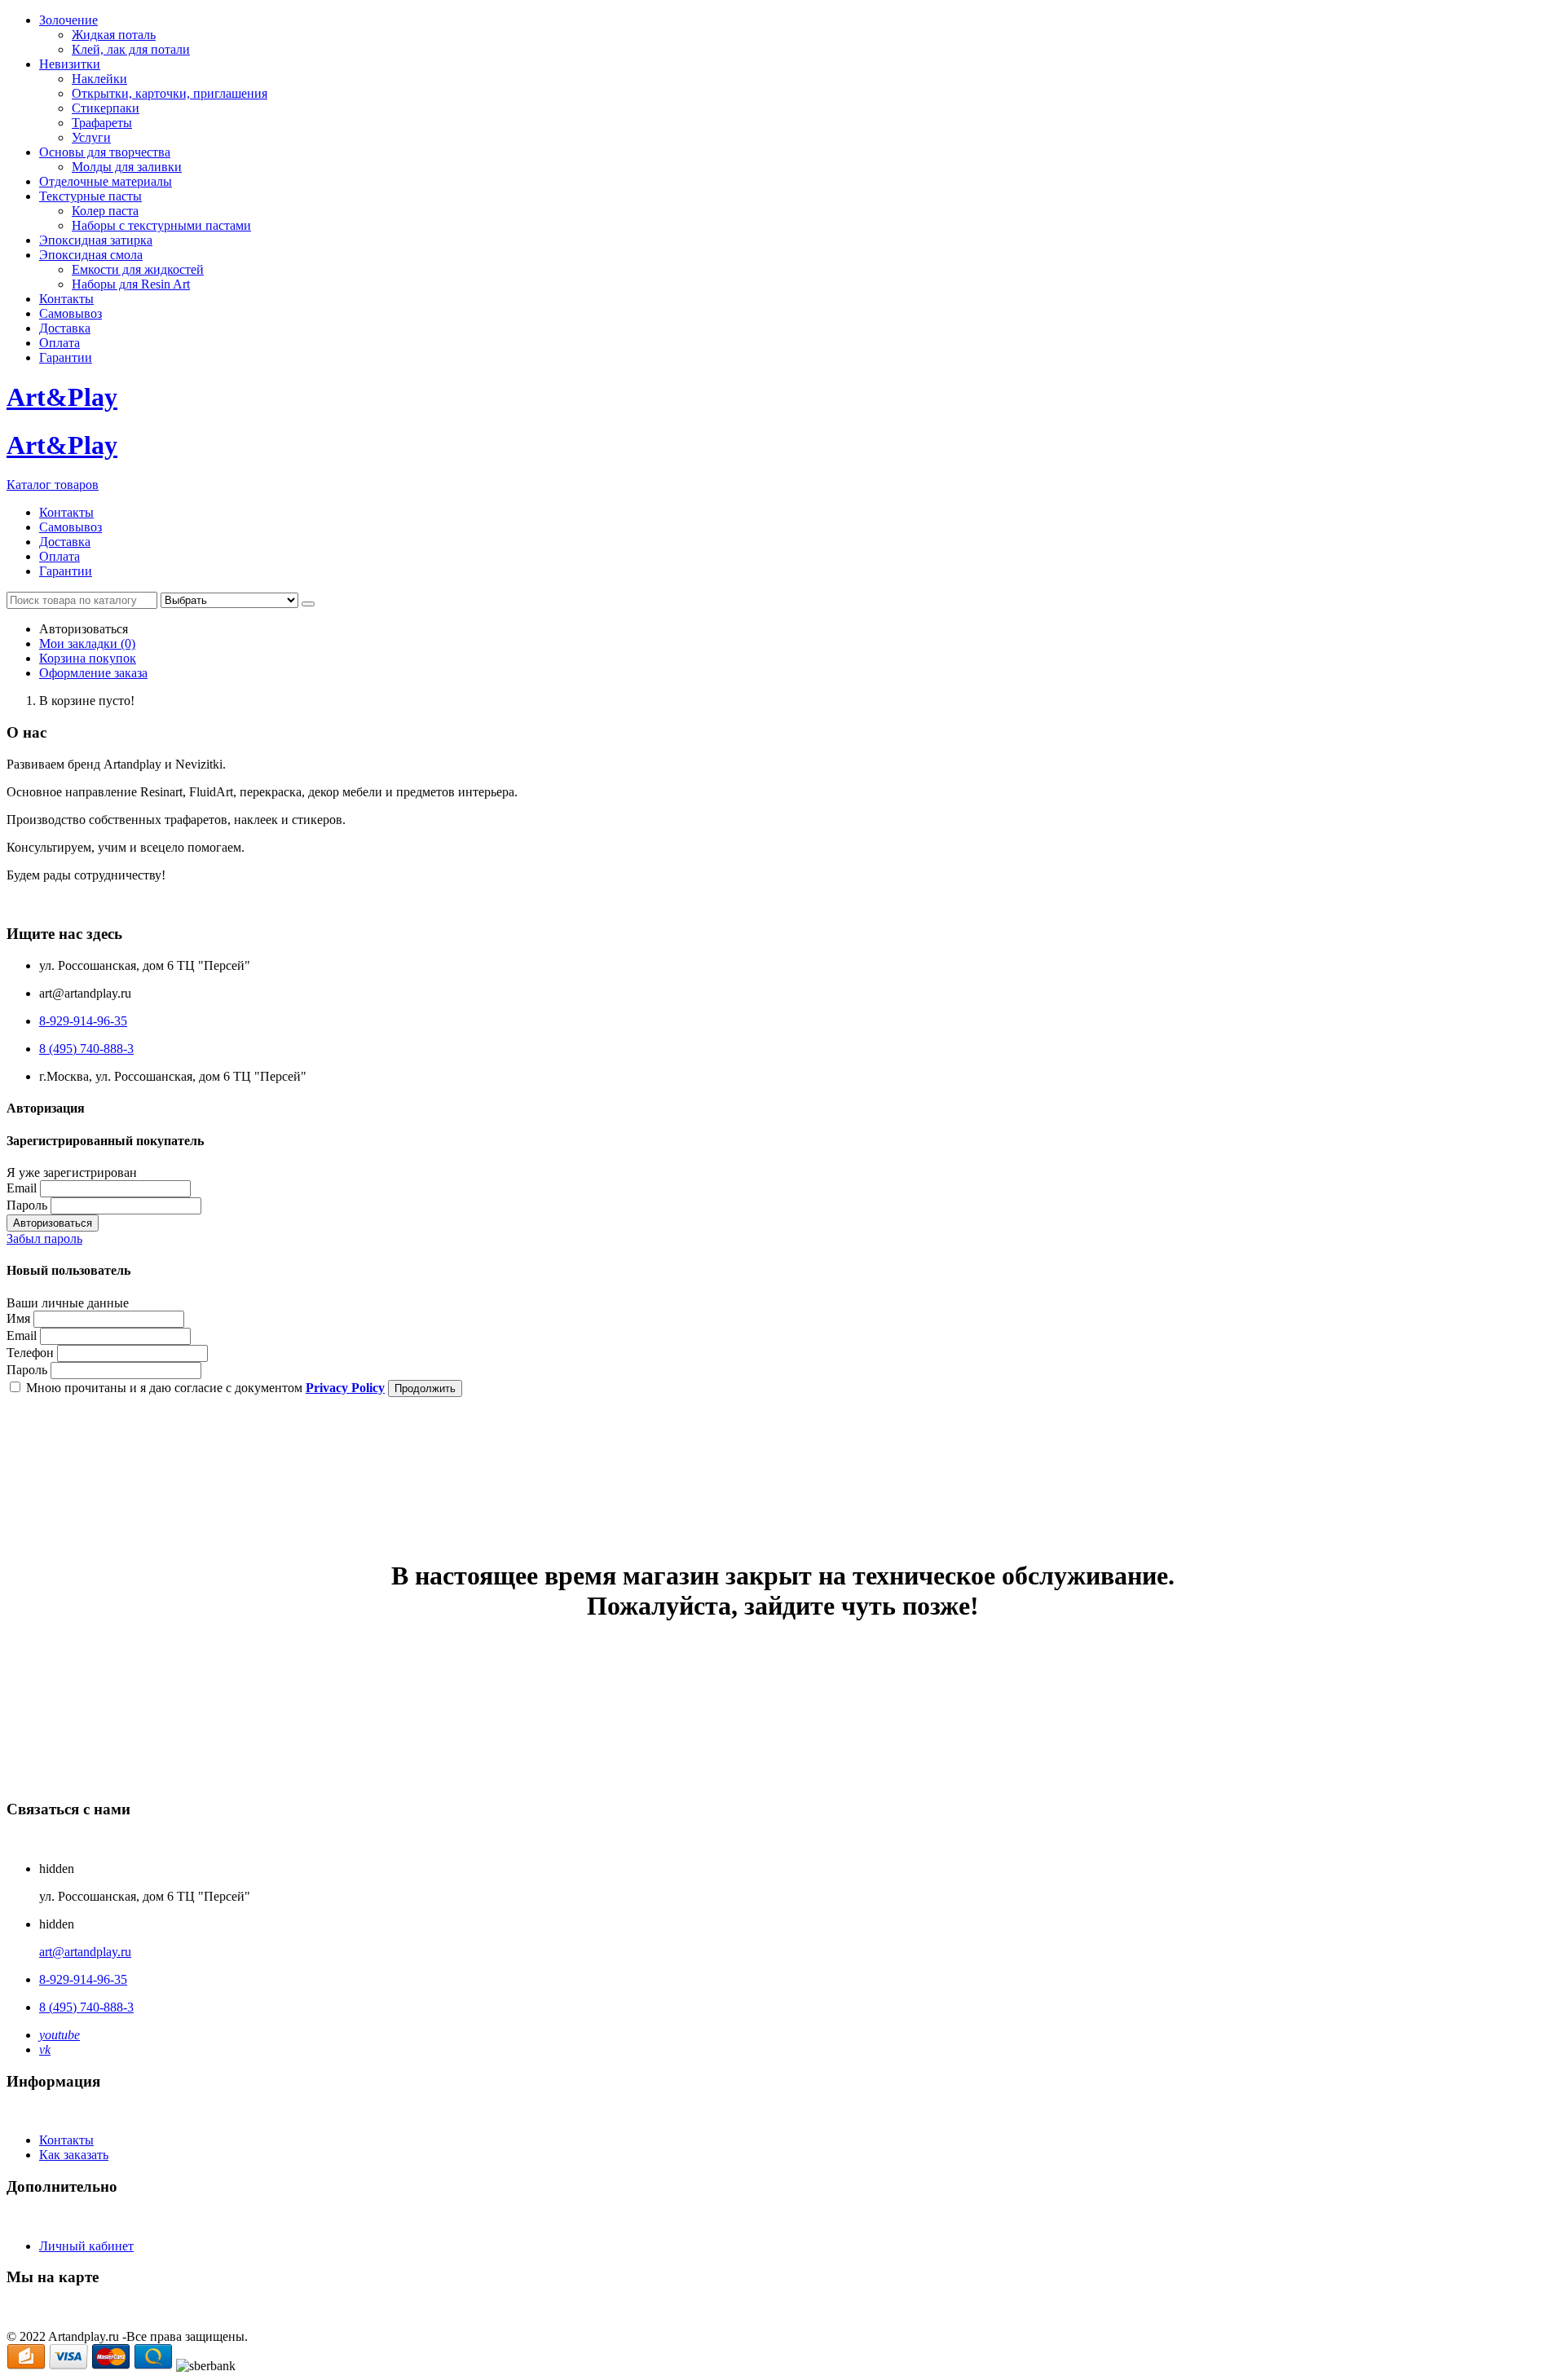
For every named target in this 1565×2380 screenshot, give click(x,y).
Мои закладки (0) (87, 643)
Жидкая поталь (114, 35)
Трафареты (102, 123)
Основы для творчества (105, 152)
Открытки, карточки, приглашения (170, 93)
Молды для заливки (127, 167)
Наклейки (99, 79)
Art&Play (62, 397)
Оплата (60, 343)
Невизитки (70, 64)
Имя (18, 1318)
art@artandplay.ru (85, 1952)
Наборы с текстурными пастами (161, 225)
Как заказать (74, 2155)
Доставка (65, 328)
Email (22, 1188)
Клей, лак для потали (131, 49)
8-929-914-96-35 (83, 1021)
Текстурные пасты (90, 196)
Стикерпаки (106, 108)
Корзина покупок (88, 658)
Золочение (68, 20)
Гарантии (66, 357)
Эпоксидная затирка (96, 240)
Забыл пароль (44, 1238)
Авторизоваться (53, 1223)
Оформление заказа (93, 673)
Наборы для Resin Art (131, 284)
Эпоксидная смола (91, 255)
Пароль (27, 1205)
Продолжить (425, 1388)
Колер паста (105, 211)
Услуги (91, 137)
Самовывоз (71, 313)
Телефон (30, 1353)
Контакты (66, 299)
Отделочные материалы (106, 181)
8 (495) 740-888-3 (86, 1049)
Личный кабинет (86, 2246)
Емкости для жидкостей (138, 269)
